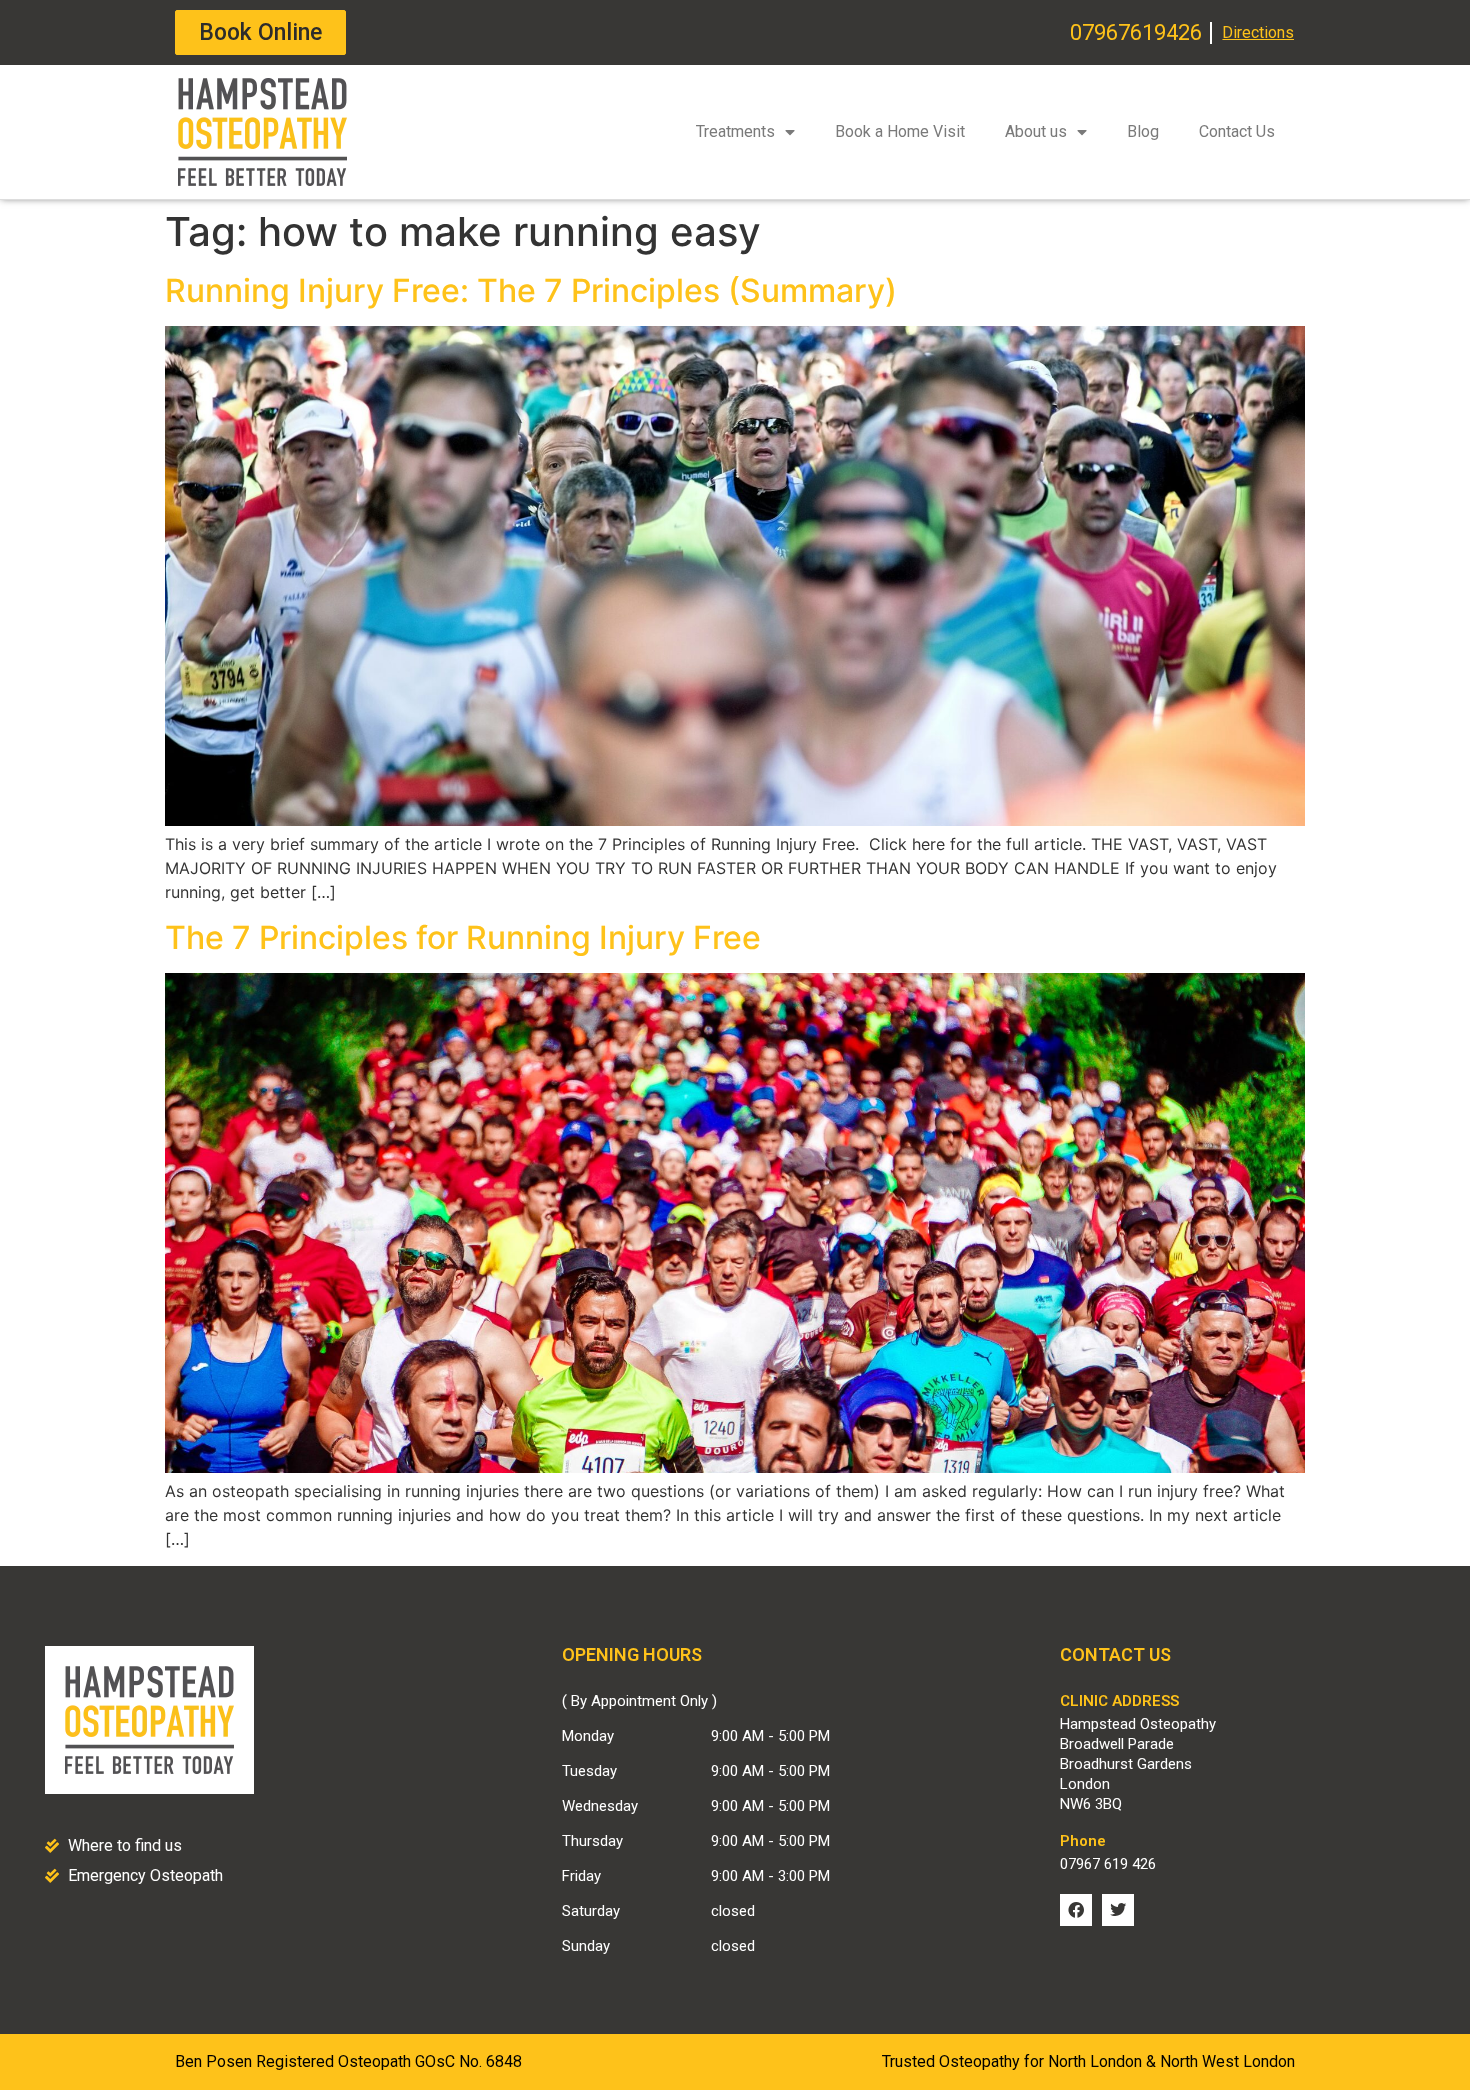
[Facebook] (1076, 1910)
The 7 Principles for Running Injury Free (463, 937)
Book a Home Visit (900, 131)
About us (1036, 131)
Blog (1143, 131)
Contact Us (1237, 131)
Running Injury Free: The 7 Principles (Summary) (531, 290)
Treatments (735, 131)
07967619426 (1136, 32)
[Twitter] (1118, 1910)
